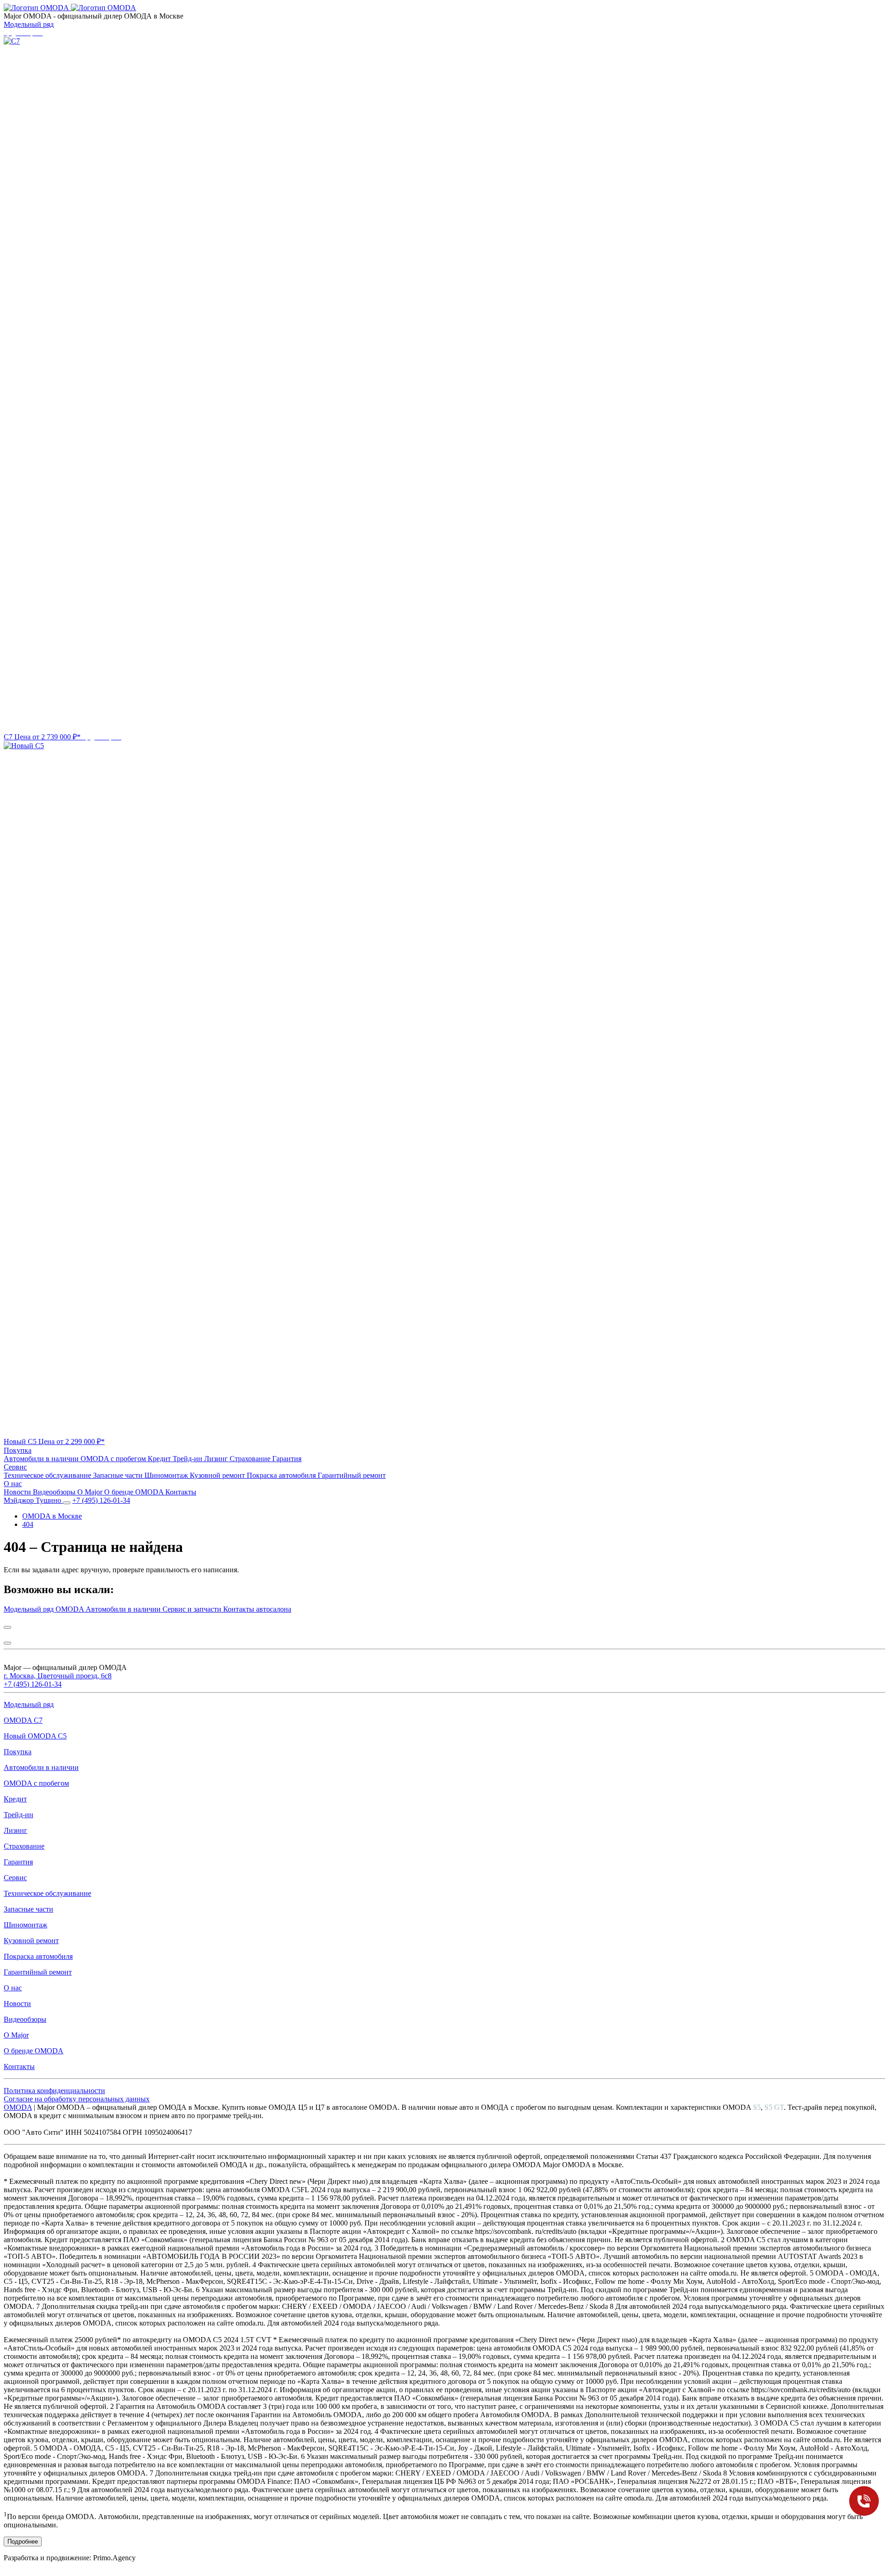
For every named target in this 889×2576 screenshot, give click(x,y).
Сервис (15, 1467)
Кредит (160, 1459)
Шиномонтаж (167, 1475)
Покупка (18, 1450)
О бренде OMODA (135, 1492)
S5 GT (774, 2107)
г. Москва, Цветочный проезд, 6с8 (58, 1676)
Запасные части (119, 1475)
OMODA (18, 2107)
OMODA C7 (23, 1720)
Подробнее (23, 2542)
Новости (18, 1492)
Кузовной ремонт (218, 1475)
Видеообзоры (55, 1492)
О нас (13, 1484)
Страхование (251, 1459)
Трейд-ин (188, 1459)
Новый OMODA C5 (35, 1736)
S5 (757, 2107)
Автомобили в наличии (42, 1459)
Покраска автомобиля (282, 1475)
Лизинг (217, 1459)
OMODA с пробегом (114, 1459)
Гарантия (287, 1459)
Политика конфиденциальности (54, 2091)
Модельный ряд (29, 24)
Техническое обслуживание (48, 1475)
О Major (91, 1492)
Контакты (181, 1492)
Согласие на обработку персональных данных (77, 2099)
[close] (7, 1627)
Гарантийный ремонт (352, 1475)
